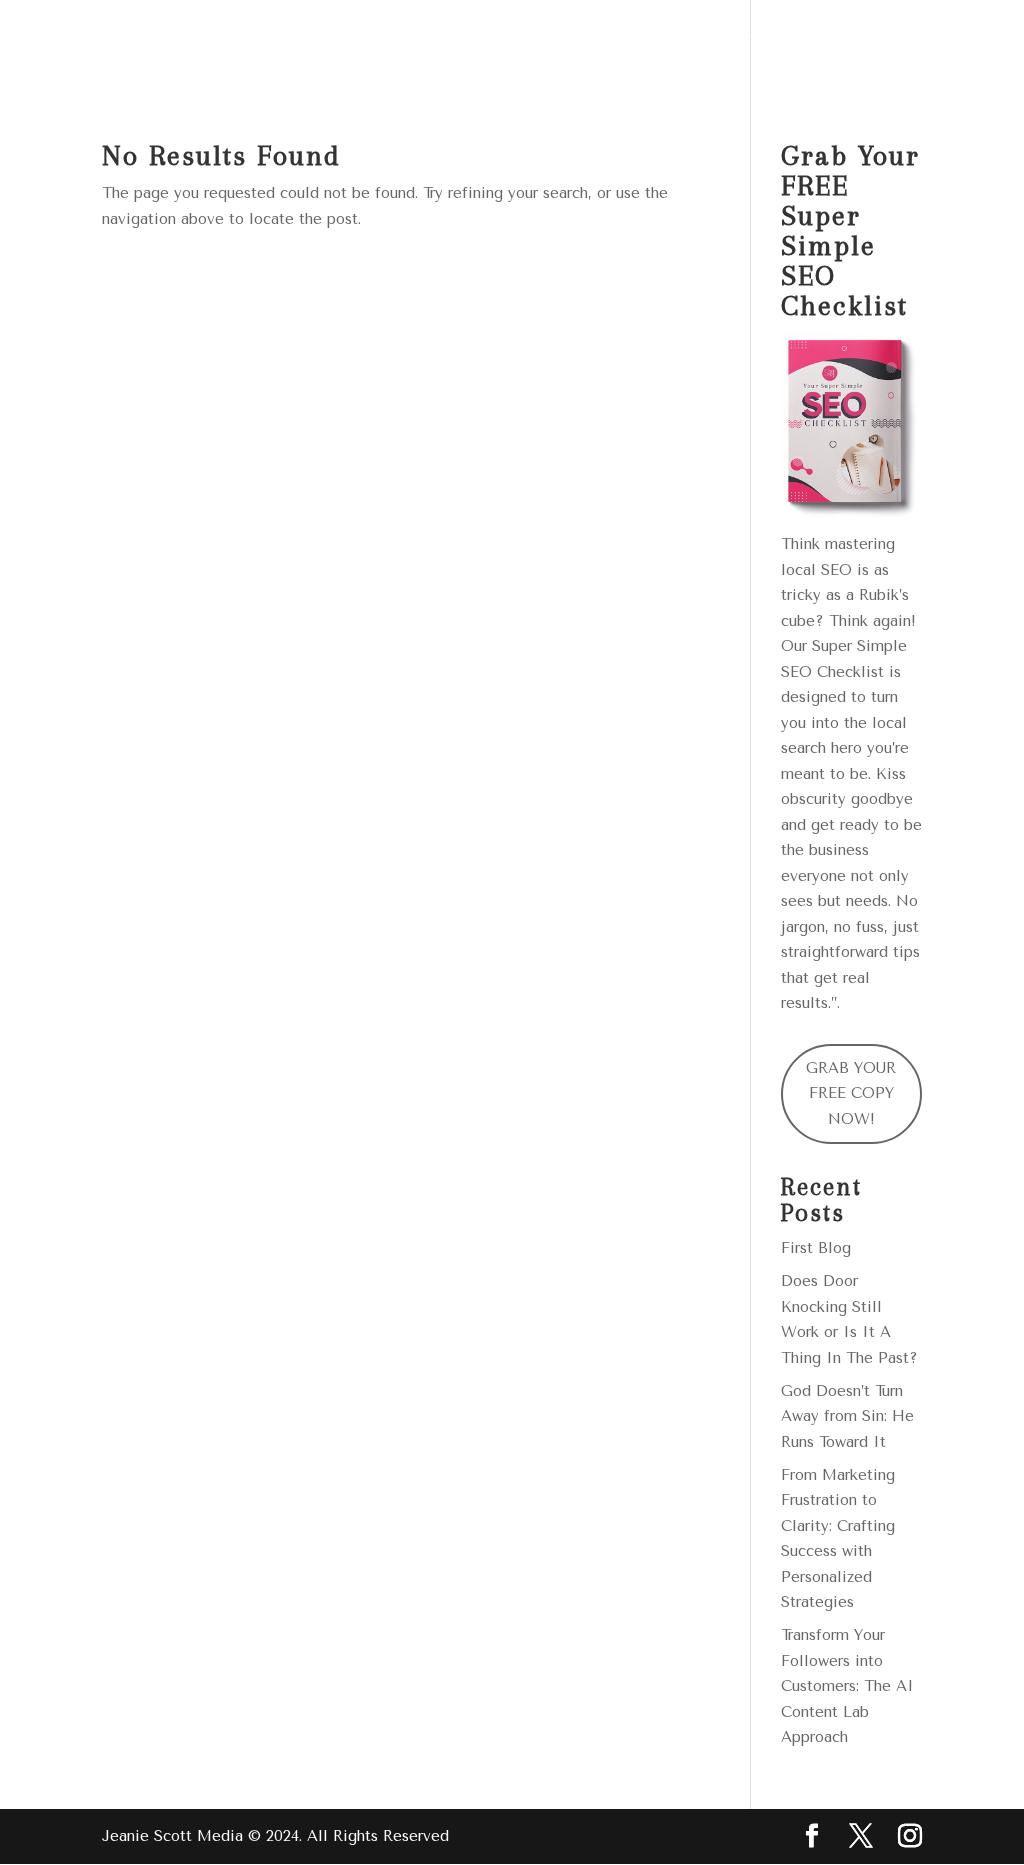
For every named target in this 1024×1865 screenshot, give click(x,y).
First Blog (816, 1248)
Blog (861, 43)
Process (621, 43)
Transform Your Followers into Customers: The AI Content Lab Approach (847, 1686)
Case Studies (748, 43)
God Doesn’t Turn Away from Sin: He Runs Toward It (847, 1416)
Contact (355, 92)
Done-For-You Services (424, 43)
